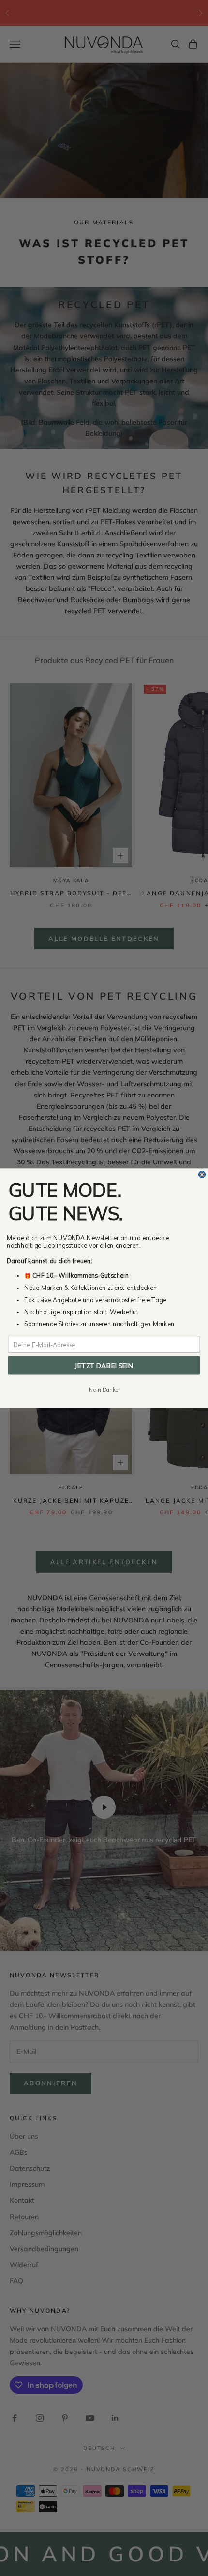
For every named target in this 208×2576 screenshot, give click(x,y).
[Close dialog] (202, 1174)
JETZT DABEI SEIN (104, 1365)
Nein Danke (104, 1389)
